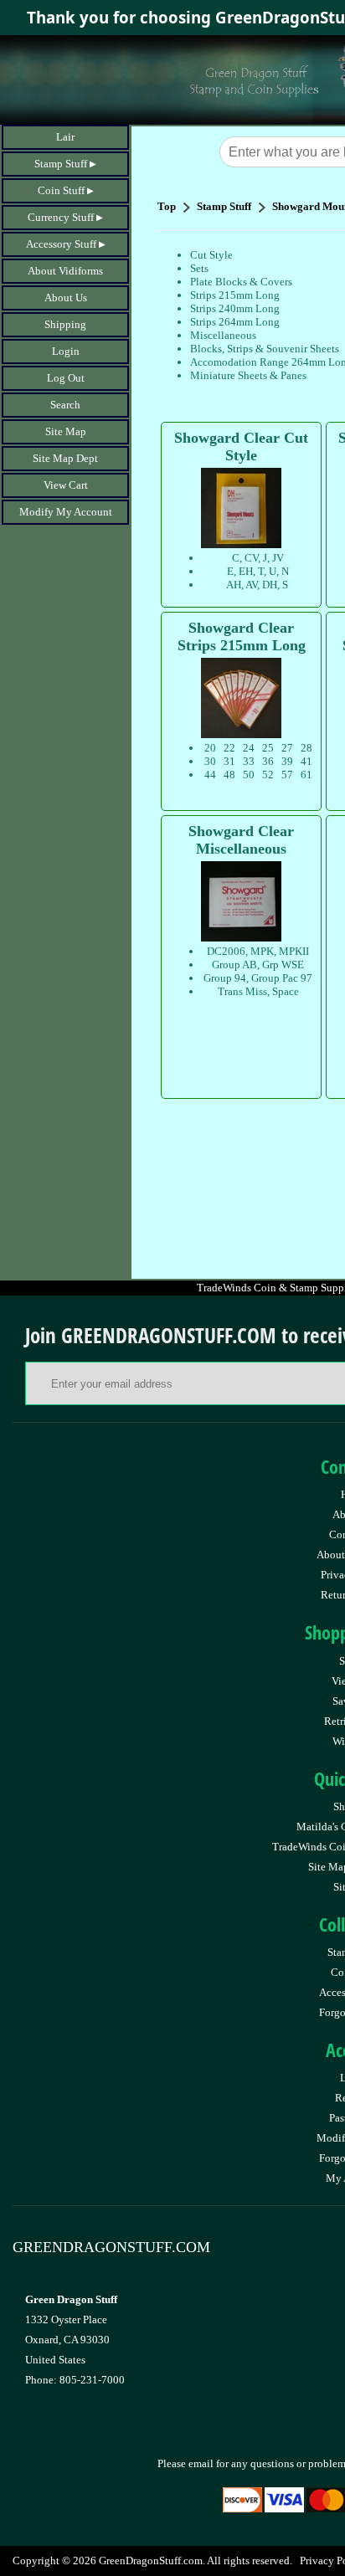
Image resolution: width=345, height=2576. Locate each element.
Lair (65, 137)
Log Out (66, 378)
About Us (66, 298)
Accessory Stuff (61, 244)
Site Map (66, 431)
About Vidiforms (65, 271)
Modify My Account (66, 512)
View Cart (66, 485)
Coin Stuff (61, 190)
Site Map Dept (65, 458)
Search (65, 405)
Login (66, 351)
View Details (277, 440)
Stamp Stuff (61, 164)
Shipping (65, 324)
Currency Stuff (61, 217)
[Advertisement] (251, 1187)
